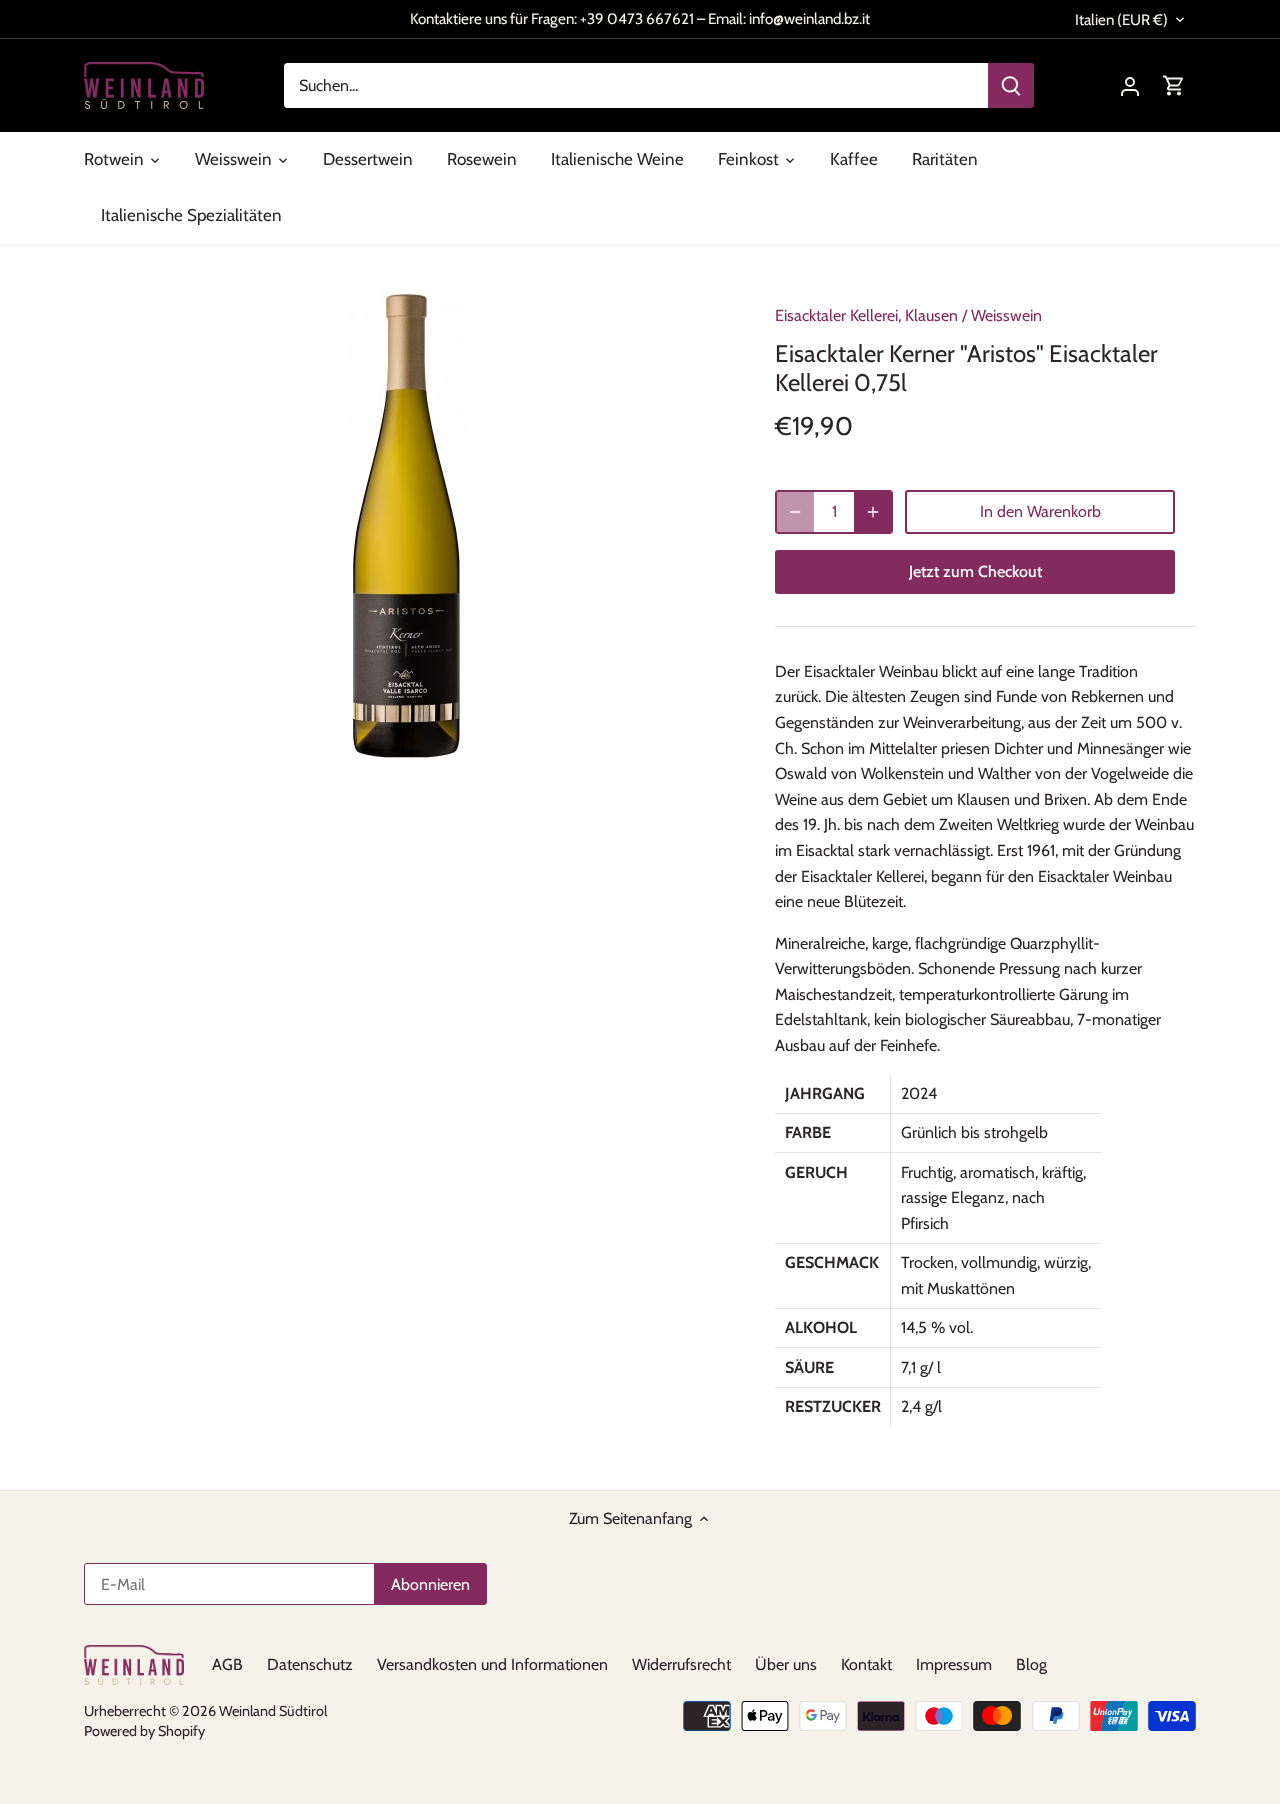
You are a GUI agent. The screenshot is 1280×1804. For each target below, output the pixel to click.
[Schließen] (862, 810)
